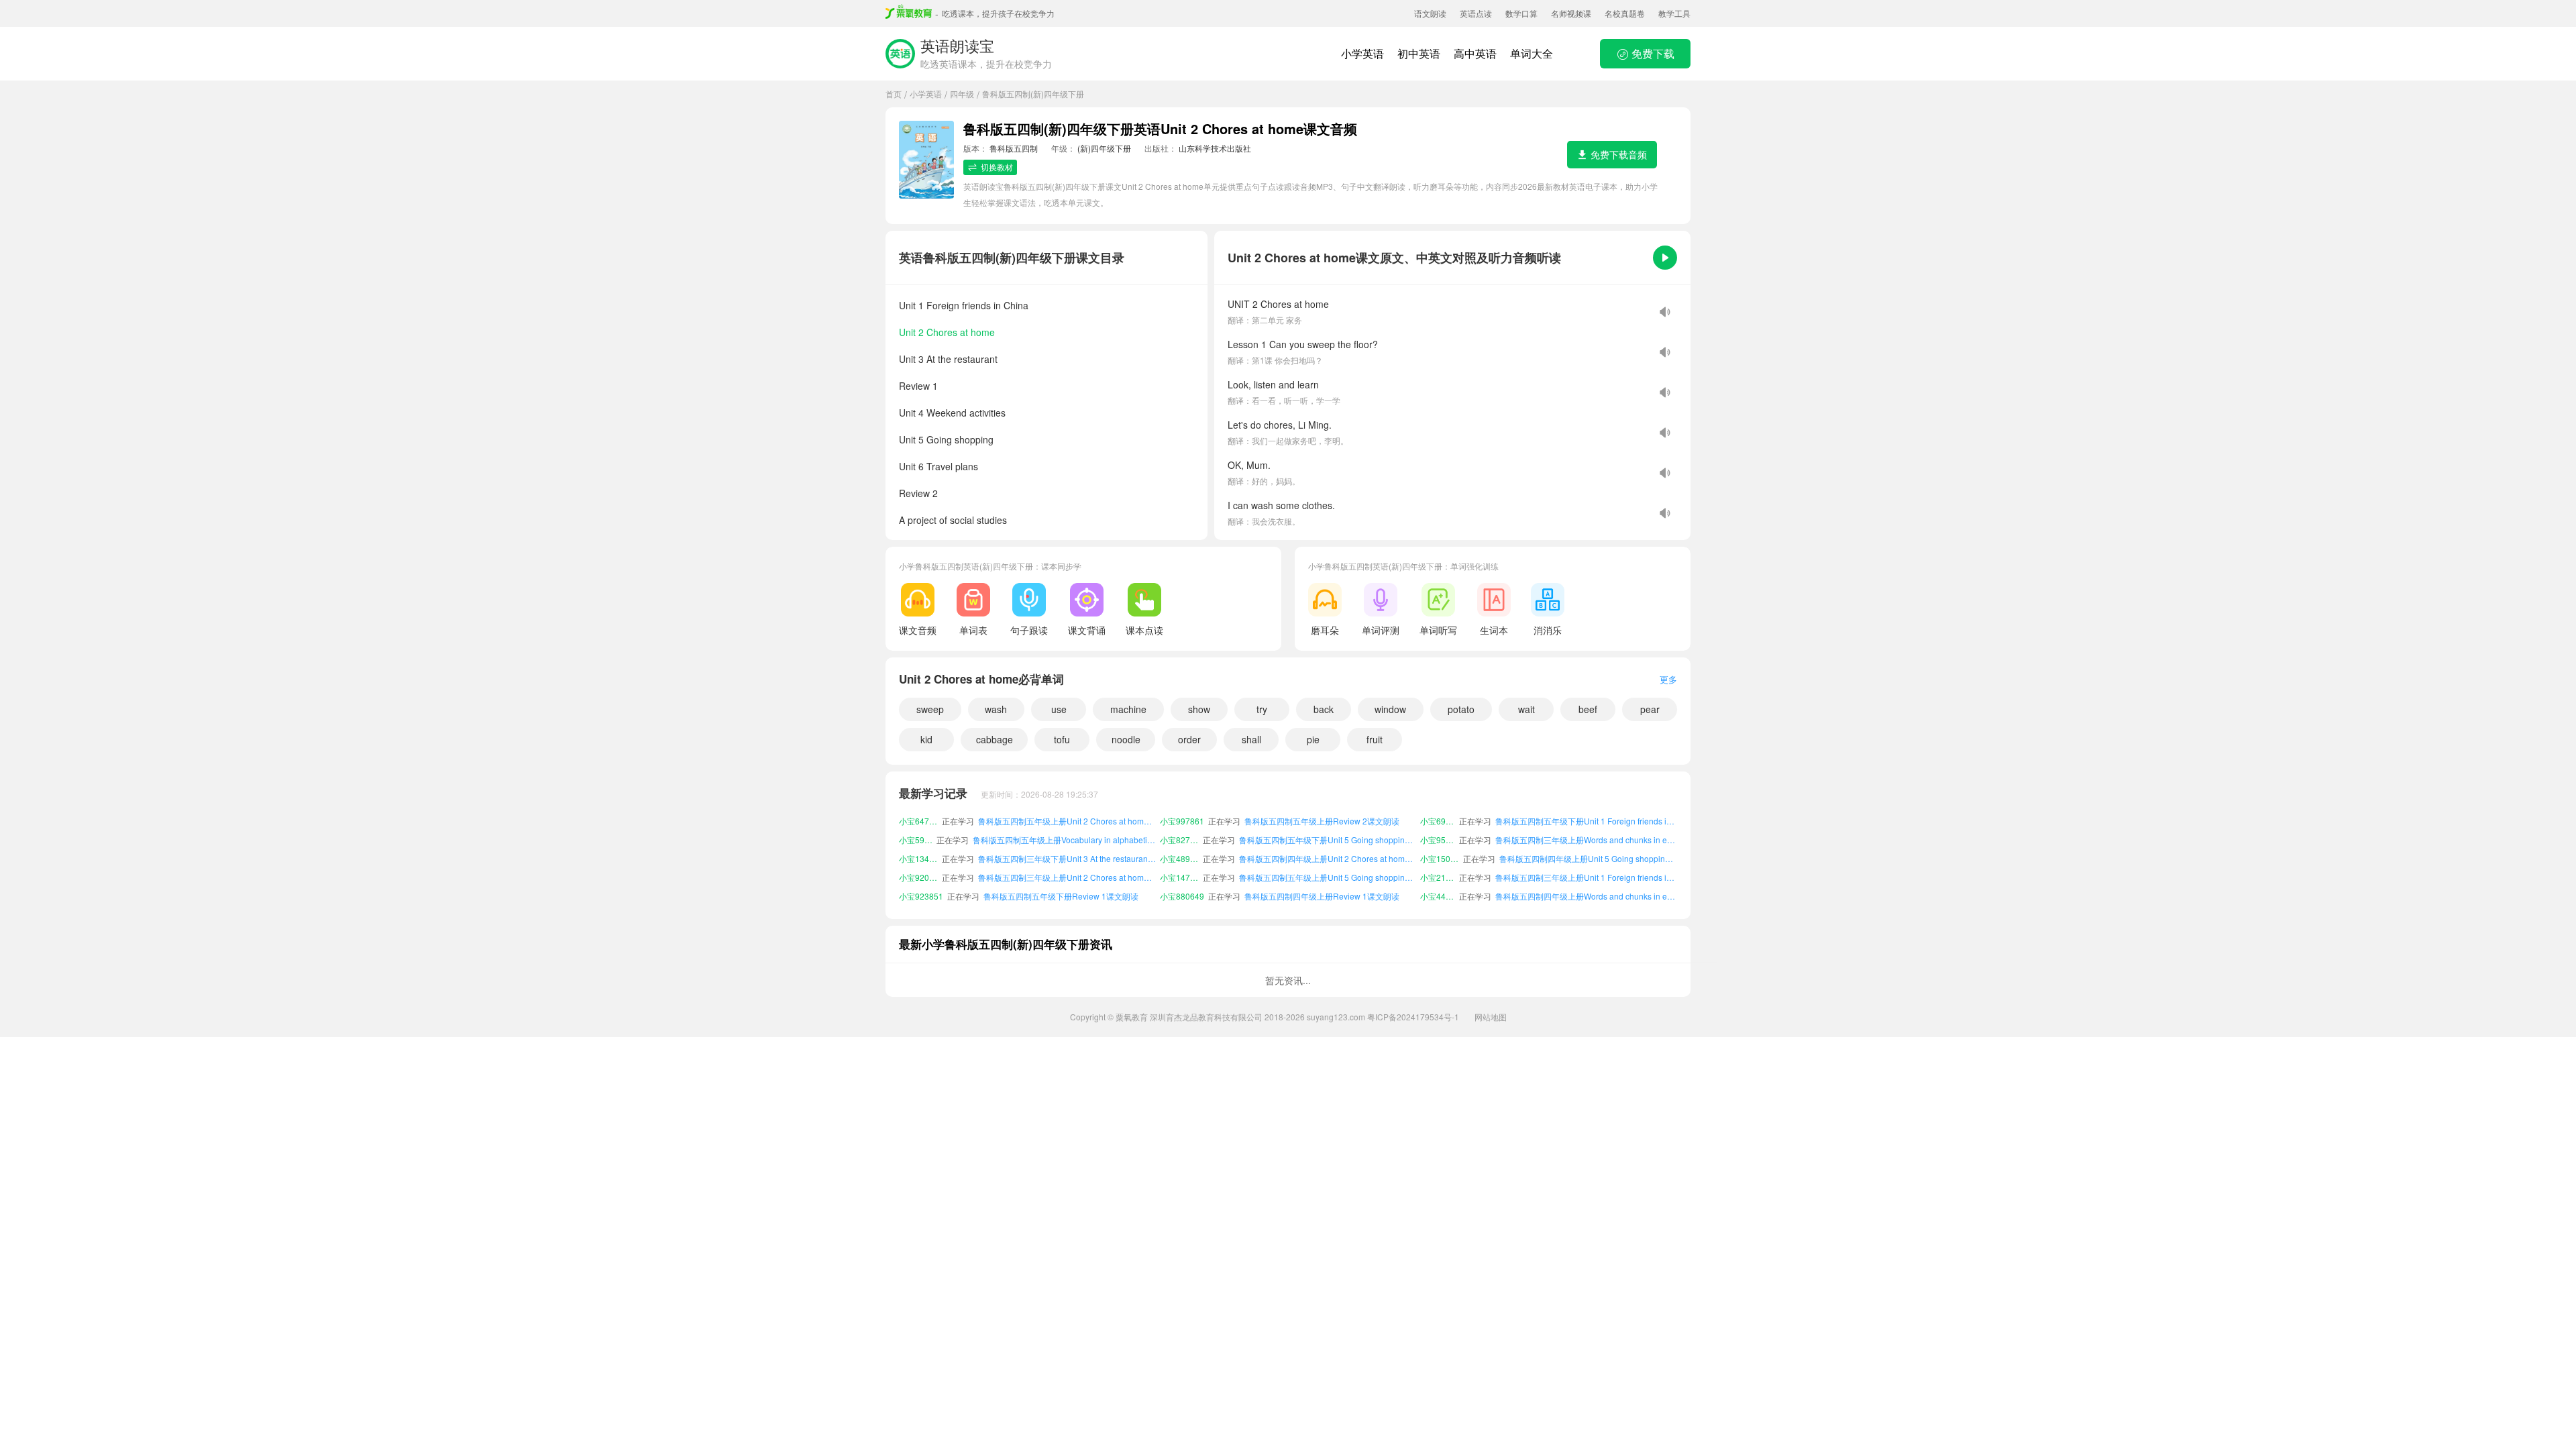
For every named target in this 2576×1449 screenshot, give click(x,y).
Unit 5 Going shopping (946, 439)
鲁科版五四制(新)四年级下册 (1033, 94)
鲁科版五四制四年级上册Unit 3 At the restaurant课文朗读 (1588, 896)
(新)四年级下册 (1104, 148)
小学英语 (1362, 53)
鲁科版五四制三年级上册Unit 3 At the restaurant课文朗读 (1067, 896)
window (1390, 709)
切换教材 (997, 167)
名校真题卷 (1625, 13)
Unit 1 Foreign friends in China (964, 305)
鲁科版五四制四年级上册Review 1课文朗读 (1322, 877)
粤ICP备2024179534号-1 (1413, 1017)
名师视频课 (1571, 13)
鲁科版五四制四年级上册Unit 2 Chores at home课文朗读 (1328, 840)
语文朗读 (1430, 13)
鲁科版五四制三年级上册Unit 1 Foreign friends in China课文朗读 (1586, 858)
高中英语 (1475, 53)
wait (1526, 709)
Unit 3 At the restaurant (948, 359)
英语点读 (1476, 13)
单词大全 (1532, 53)
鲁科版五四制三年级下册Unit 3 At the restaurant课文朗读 (1067, 840)
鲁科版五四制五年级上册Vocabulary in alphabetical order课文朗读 (1064, 821)
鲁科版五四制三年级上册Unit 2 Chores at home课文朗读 (1067, 858)
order (1189, 739)
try (1262, 709)
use (1059, 709)
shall (1251, 739)
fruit (1375, 739)
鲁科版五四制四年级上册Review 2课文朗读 (1322, 896)
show (1199, 709)
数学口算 (1521, 13)
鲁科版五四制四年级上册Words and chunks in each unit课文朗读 (1586, 877)
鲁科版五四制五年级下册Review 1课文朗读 (1061, 877)
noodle (1126, 739)
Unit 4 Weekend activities (952, 413)
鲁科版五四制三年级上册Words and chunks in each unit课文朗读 (1586, 821)
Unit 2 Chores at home (947, 332)
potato (1461, 709)
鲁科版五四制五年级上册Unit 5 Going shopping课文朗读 (1328, 858)
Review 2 (918, 493)
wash (996, 709)
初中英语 (1419, 53)
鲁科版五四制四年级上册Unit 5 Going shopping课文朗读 (1588, 840)
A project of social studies (953, 520)
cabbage (995, 739)
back (1324, 709)
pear (1650, 709)
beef (1588, 709)
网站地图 (1491, 1017)
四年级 (962, 94)
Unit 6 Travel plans (938, 466)
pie (1313, 739)
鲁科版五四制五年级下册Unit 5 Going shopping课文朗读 (1328, 821)
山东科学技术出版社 (1215, 148)
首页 (894, 94)
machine (1128, 709)
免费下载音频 (1619, 154)
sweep (930, 709)
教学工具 (1674, 13)
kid (926, 739)
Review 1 (918, 386)
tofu (1062, 739)
